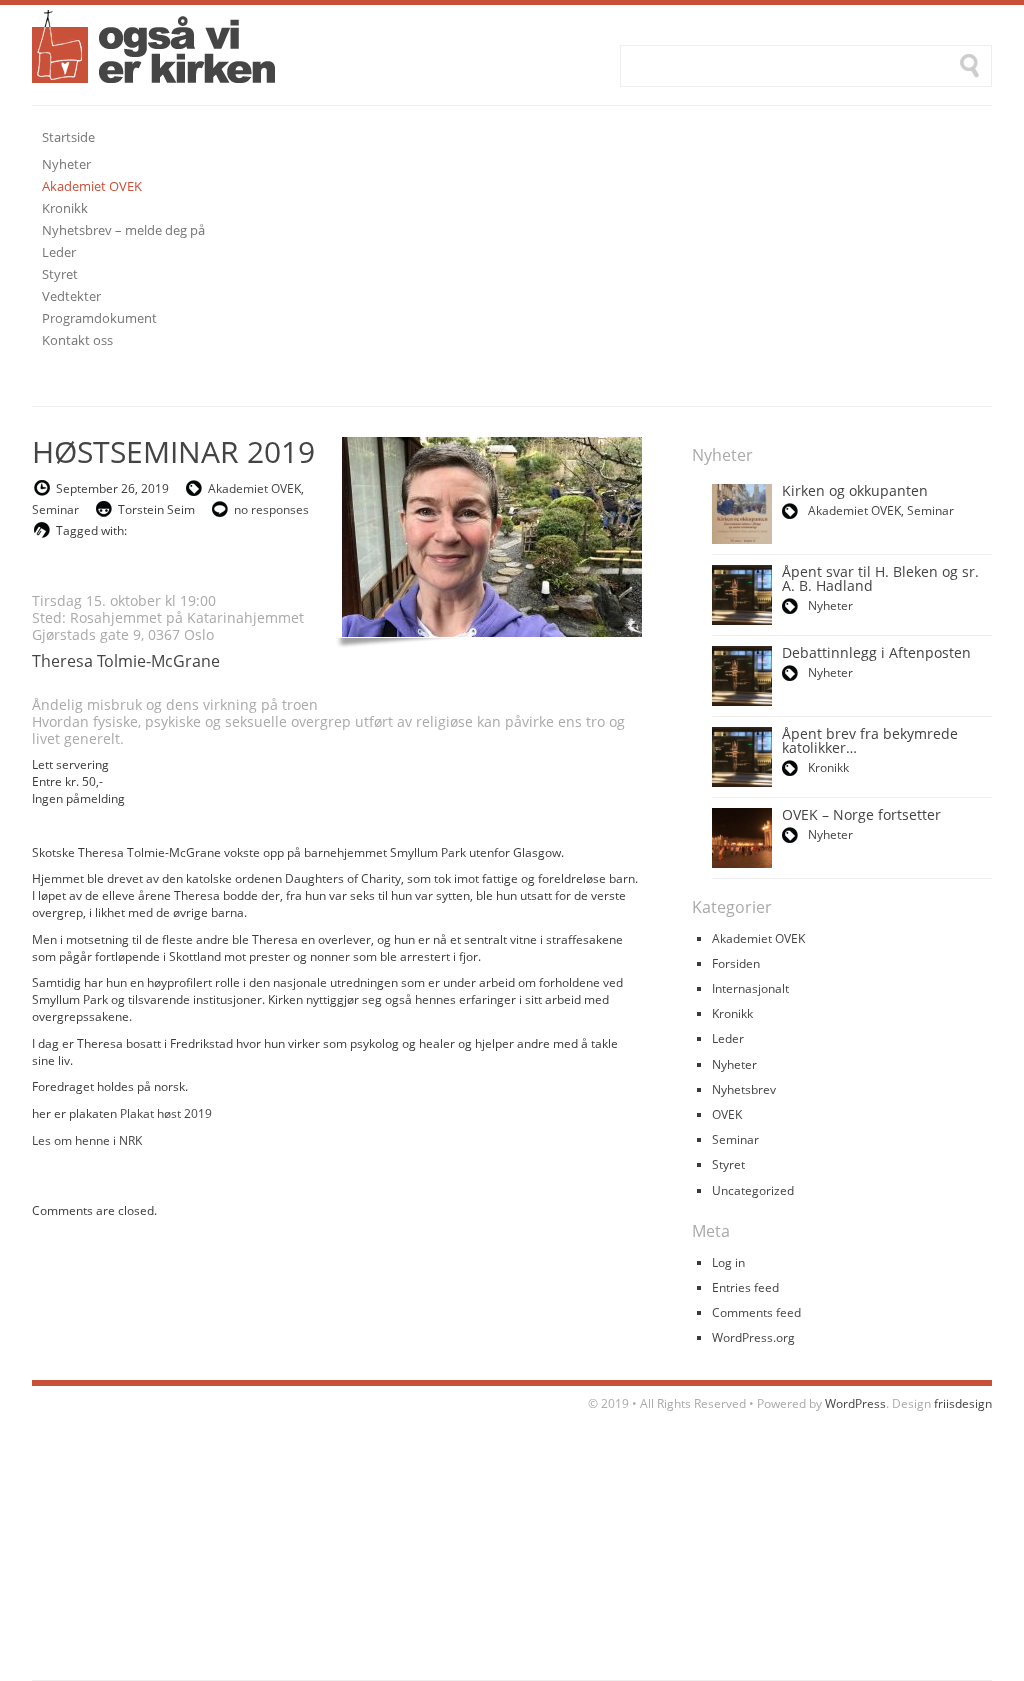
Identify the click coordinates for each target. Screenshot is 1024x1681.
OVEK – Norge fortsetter (861, 814)
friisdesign (963, 1403)
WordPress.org (753, 1337)
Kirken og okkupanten (855, 490)
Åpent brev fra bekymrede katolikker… (870, 740)
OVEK (727, 1114)
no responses (271, 509)
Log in (728, 1262)
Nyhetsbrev (744, 1089)
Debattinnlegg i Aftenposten (876, 652)
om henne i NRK (98, 1140)
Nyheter (830, 605)
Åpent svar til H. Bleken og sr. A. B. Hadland (880, 578)
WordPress (855, 1403)
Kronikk (828, 767)
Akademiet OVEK (254, 488)
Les (43, 1140)
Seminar (55, 509)
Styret (728, 1164)
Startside (68, 137)
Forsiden (736, 963)
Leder (728, 1038)
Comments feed (756, 1312)
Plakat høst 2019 (166, 1113)
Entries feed (745, 1287)
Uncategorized (753, 1190)
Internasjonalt (750, 988)
